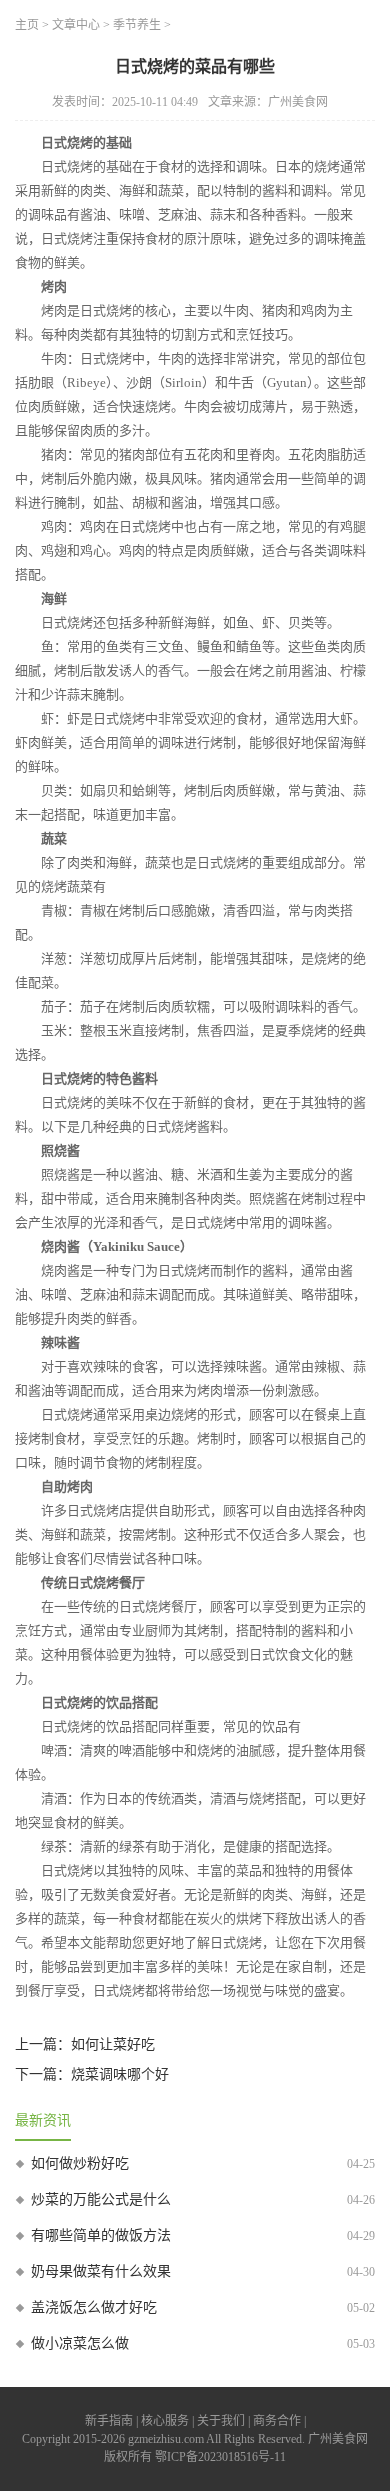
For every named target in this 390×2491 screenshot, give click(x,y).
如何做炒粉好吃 (80, 2163)
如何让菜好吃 (113, 2044)
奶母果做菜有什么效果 (101, 2271)
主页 (27, 25)
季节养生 (137, 25)
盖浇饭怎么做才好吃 (94, 2307)
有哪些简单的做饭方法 (101, 2235)
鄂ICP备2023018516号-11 (220, 2457)
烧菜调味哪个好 (120, 2074)
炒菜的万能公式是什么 (101, 2199)
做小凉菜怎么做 (80, 2343)
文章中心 (76, 25)
